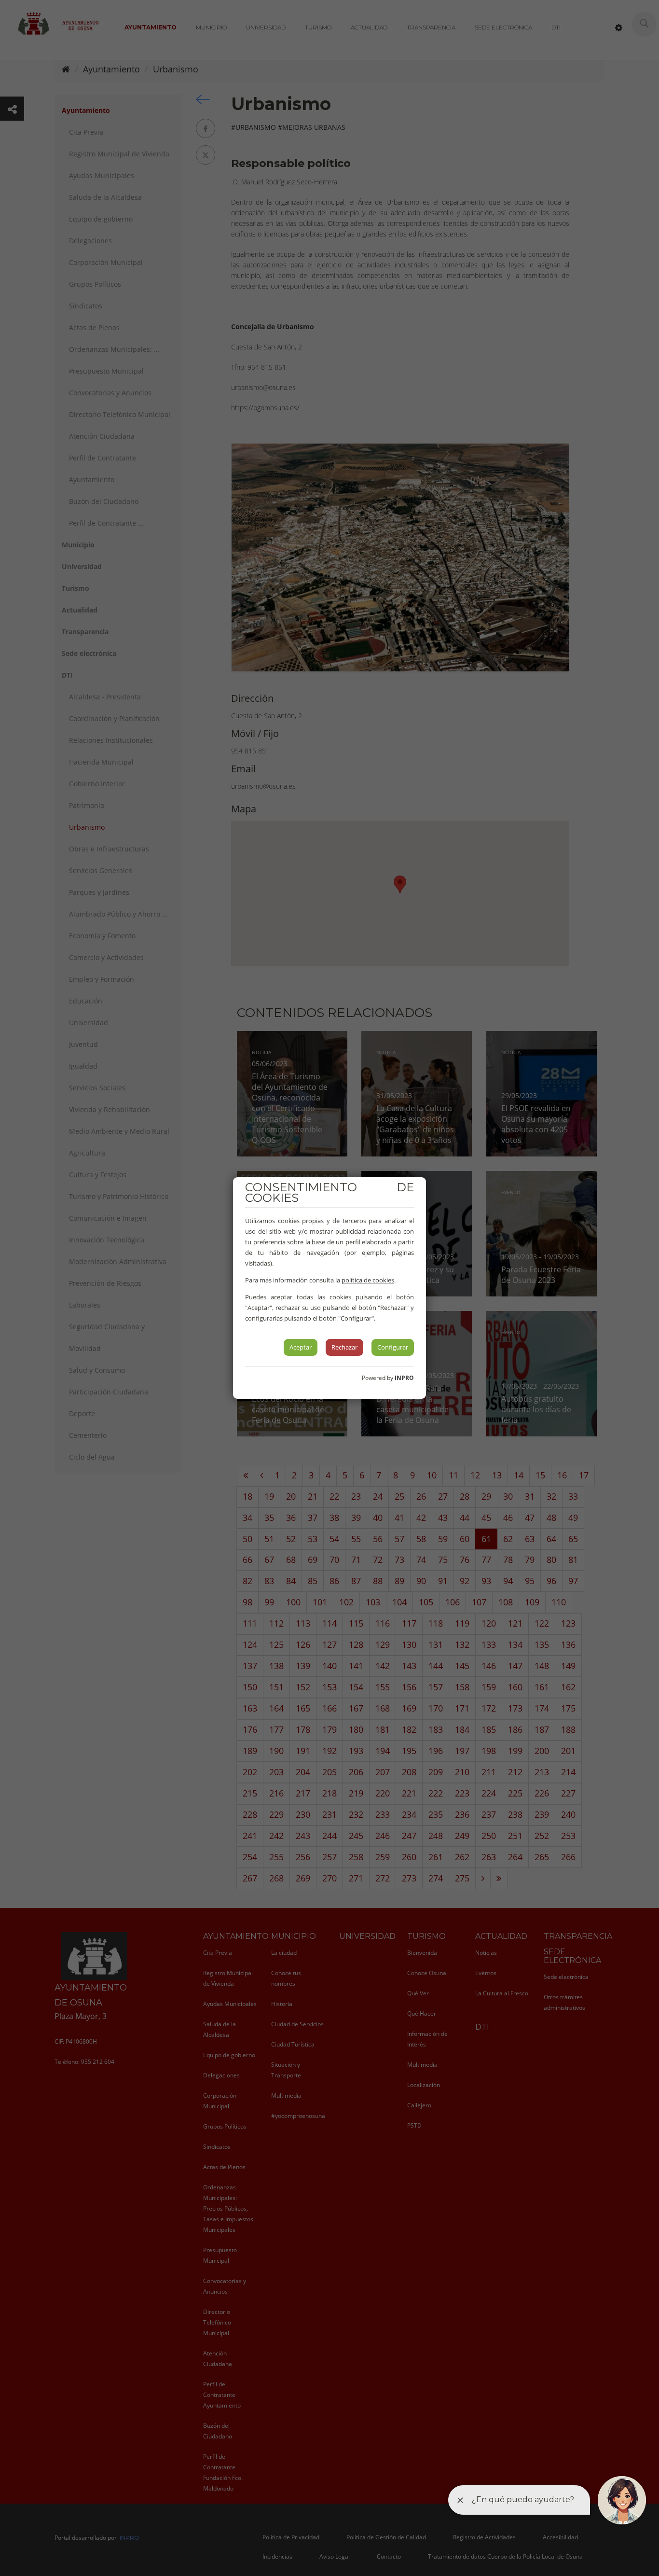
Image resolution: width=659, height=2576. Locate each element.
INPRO (404, 1378)
